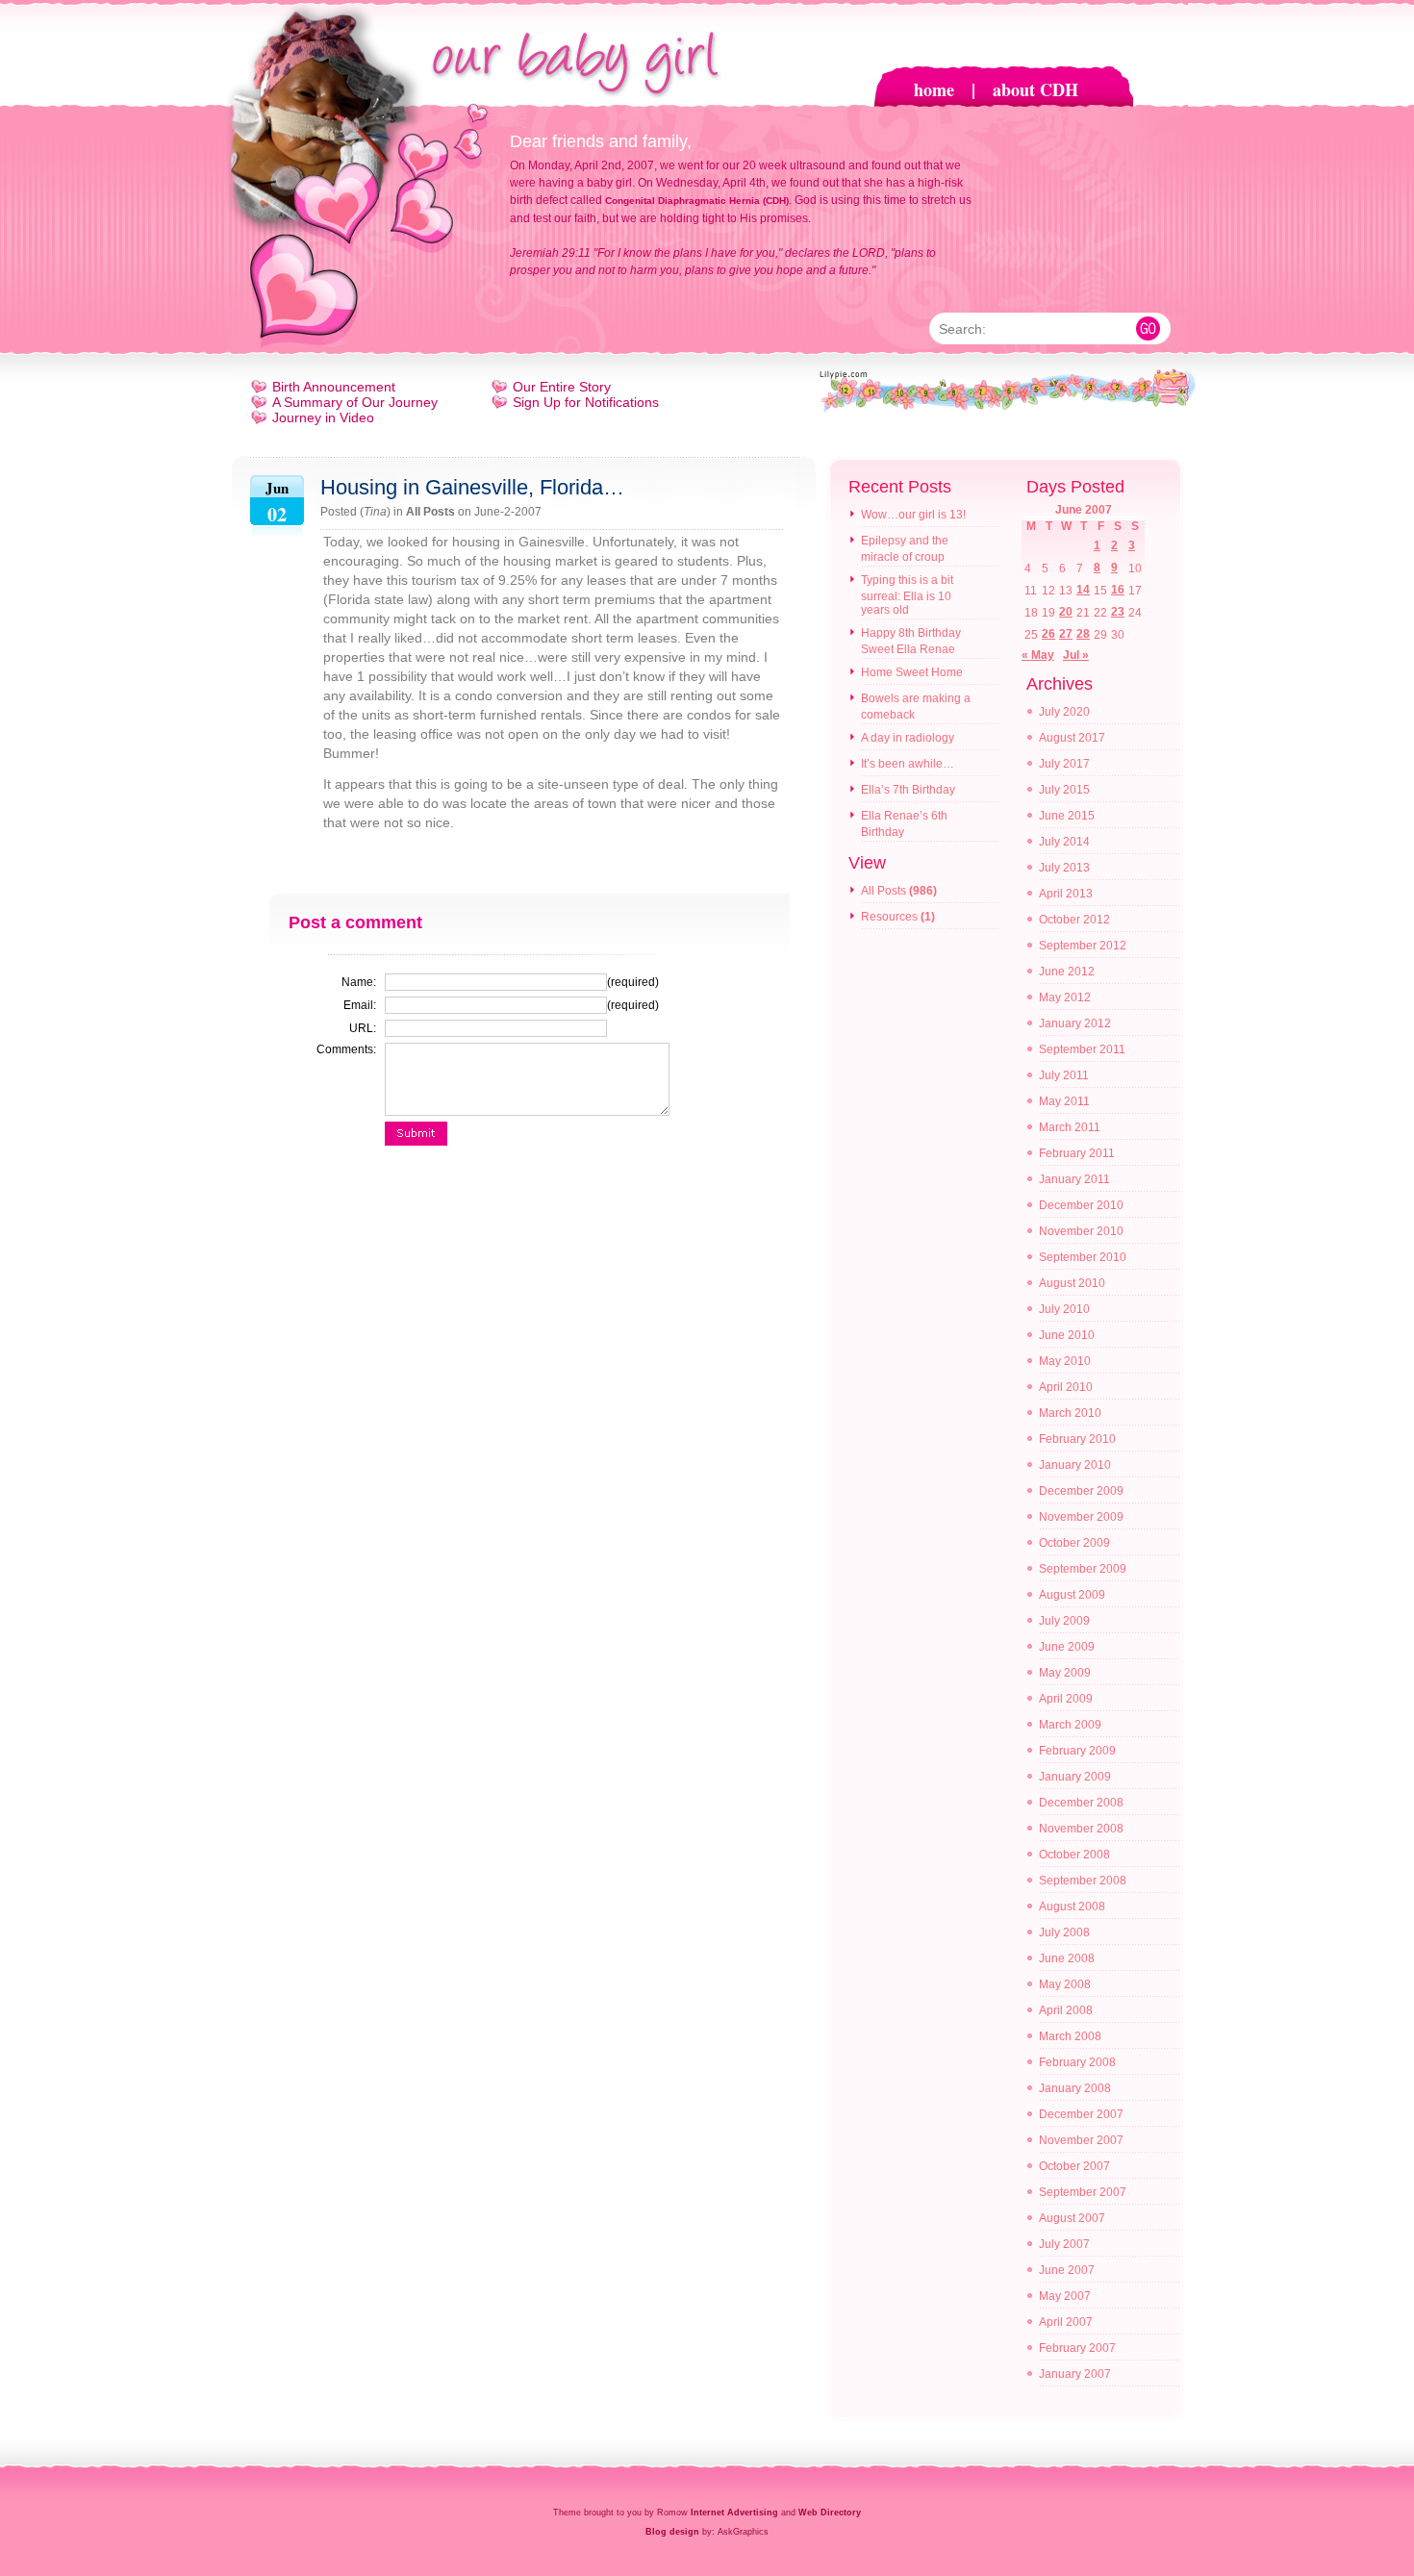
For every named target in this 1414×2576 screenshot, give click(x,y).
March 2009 (1070, 1725)
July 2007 (1064, 2244)
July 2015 (1064, 790)
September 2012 (1083, 946)
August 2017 (1072, 738)
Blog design (672, 2532)
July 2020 (1064, 712)
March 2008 (1070, 2036)
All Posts (430, 512)
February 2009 (1077, 1751)
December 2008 (1081, 1803)
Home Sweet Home (912, 672)
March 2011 (1070, 1127)
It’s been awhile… (908, 764)
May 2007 (1065, 2296)
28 (1083, 634)
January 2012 (1075, 1023)
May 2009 (1065, 1673)
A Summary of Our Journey (355, 402)
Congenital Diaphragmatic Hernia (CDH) (697, 201)
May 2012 (1065, 998)
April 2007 (1066, 2322)
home (934, 89)
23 (1118, 612)
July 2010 (1064, 1309)
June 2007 (1067, 2270)
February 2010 (1077, 1439)
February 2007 (1077, 2348)
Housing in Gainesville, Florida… (472, 487)
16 (1118, 590)
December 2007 (1081, 2114)
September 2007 (1083, 2192)
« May (1038, 655)
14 (1083, 590)
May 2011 (1064, 1101)
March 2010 (1070, 1413)
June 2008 (1067, 1958)
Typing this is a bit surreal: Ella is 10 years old (907, 595)
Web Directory (830, 2513)
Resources (889, 917)
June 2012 (1067, 972)
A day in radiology (908, 738)
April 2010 (1066, 1387)
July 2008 (1064, 1932)
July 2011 (1064, 1075)
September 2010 (1083, 1257)
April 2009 (1066, 1699)
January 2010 (1075, 1465)
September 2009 (1083, 1569)
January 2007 (1075, 2374)
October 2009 (1074, 1543)
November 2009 (1081, 1517)
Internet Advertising (734, 2513)
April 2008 (1066, 2010)
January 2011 (1074, 1179)
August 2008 (1072, 1907)
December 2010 (1081, 1205)
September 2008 (1083, 1881)
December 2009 (1081, 1491)
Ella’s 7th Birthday (908, 790)
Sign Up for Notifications (586, 402)
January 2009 (1075, 1777)
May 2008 (1065, 1984)
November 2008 (1081, 1829)
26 (1048, 634)
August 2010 (1072, 1283)
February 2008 (1077, 2062)
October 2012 (1074, 920)
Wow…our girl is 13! (913, 515)
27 (1066, 634)
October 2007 (1074, 2166)
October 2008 (1074, 1855)
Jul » (1076, 655)
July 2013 (1064, 868)
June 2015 (1067, 816)
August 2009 (1072, 1595)
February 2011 (1077, 1153)
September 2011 (1082, 1049)
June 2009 (1067, 1647)
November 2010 (1081, 1231)
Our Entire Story (562, 387)
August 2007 (1072, 2218)
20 (1066, 612)
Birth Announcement (334, 387)
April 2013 (1066, 894)
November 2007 (1081, 2140)
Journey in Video (323, 417)
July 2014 (1064, 842)
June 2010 (1067, 1335)
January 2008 (1075, 2088)
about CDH (1035, 89)
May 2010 (1065, 1361)
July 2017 (1064, 764)
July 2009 (1064, 1621)
